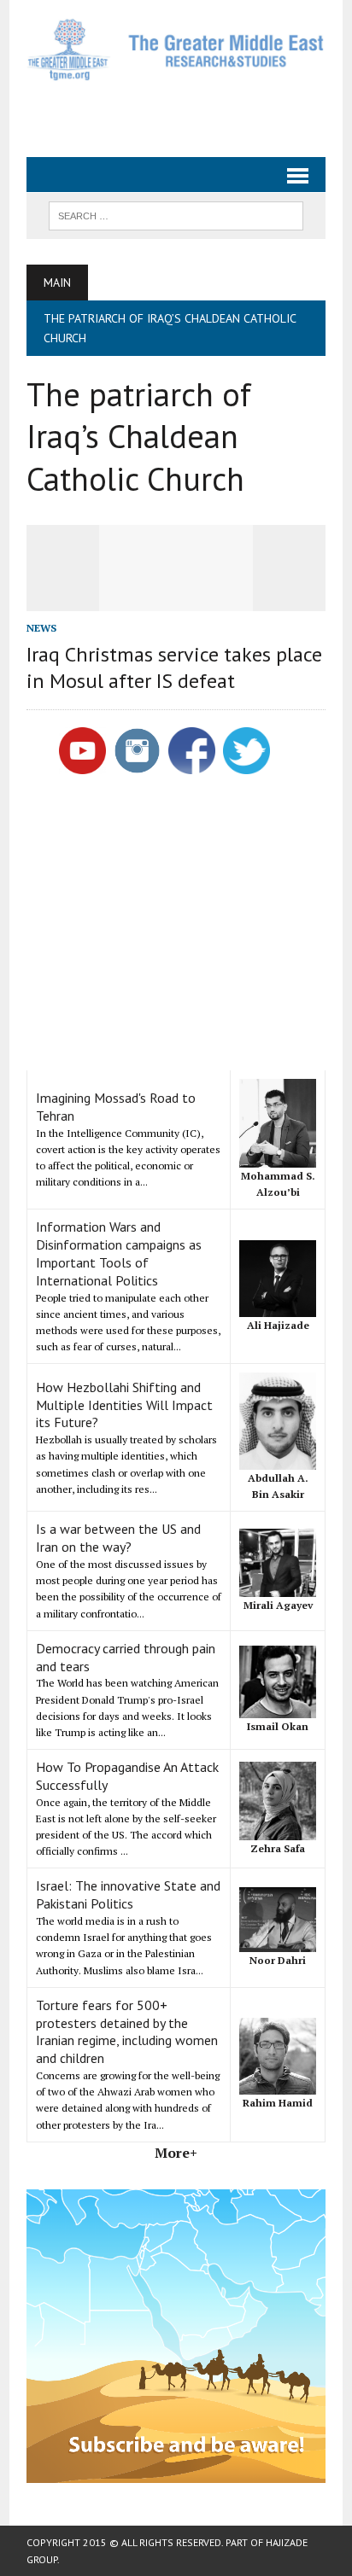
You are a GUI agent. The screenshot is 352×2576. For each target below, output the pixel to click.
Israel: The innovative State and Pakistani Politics (128, 1894)
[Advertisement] (189, 112)
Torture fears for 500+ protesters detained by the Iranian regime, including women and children (127, 2031)
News (41, 628)
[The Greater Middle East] (176, 50)
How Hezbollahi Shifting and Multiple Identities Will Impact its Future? (124, 1405)
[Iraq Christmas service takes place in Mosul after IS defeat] (176, 600)
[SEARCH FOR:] (176, 214)
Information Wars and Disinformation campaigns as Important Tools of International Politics (119, 1253)
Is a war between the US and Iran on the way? (118, 1538)
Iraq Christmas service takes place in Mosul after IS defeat (174, 667)
